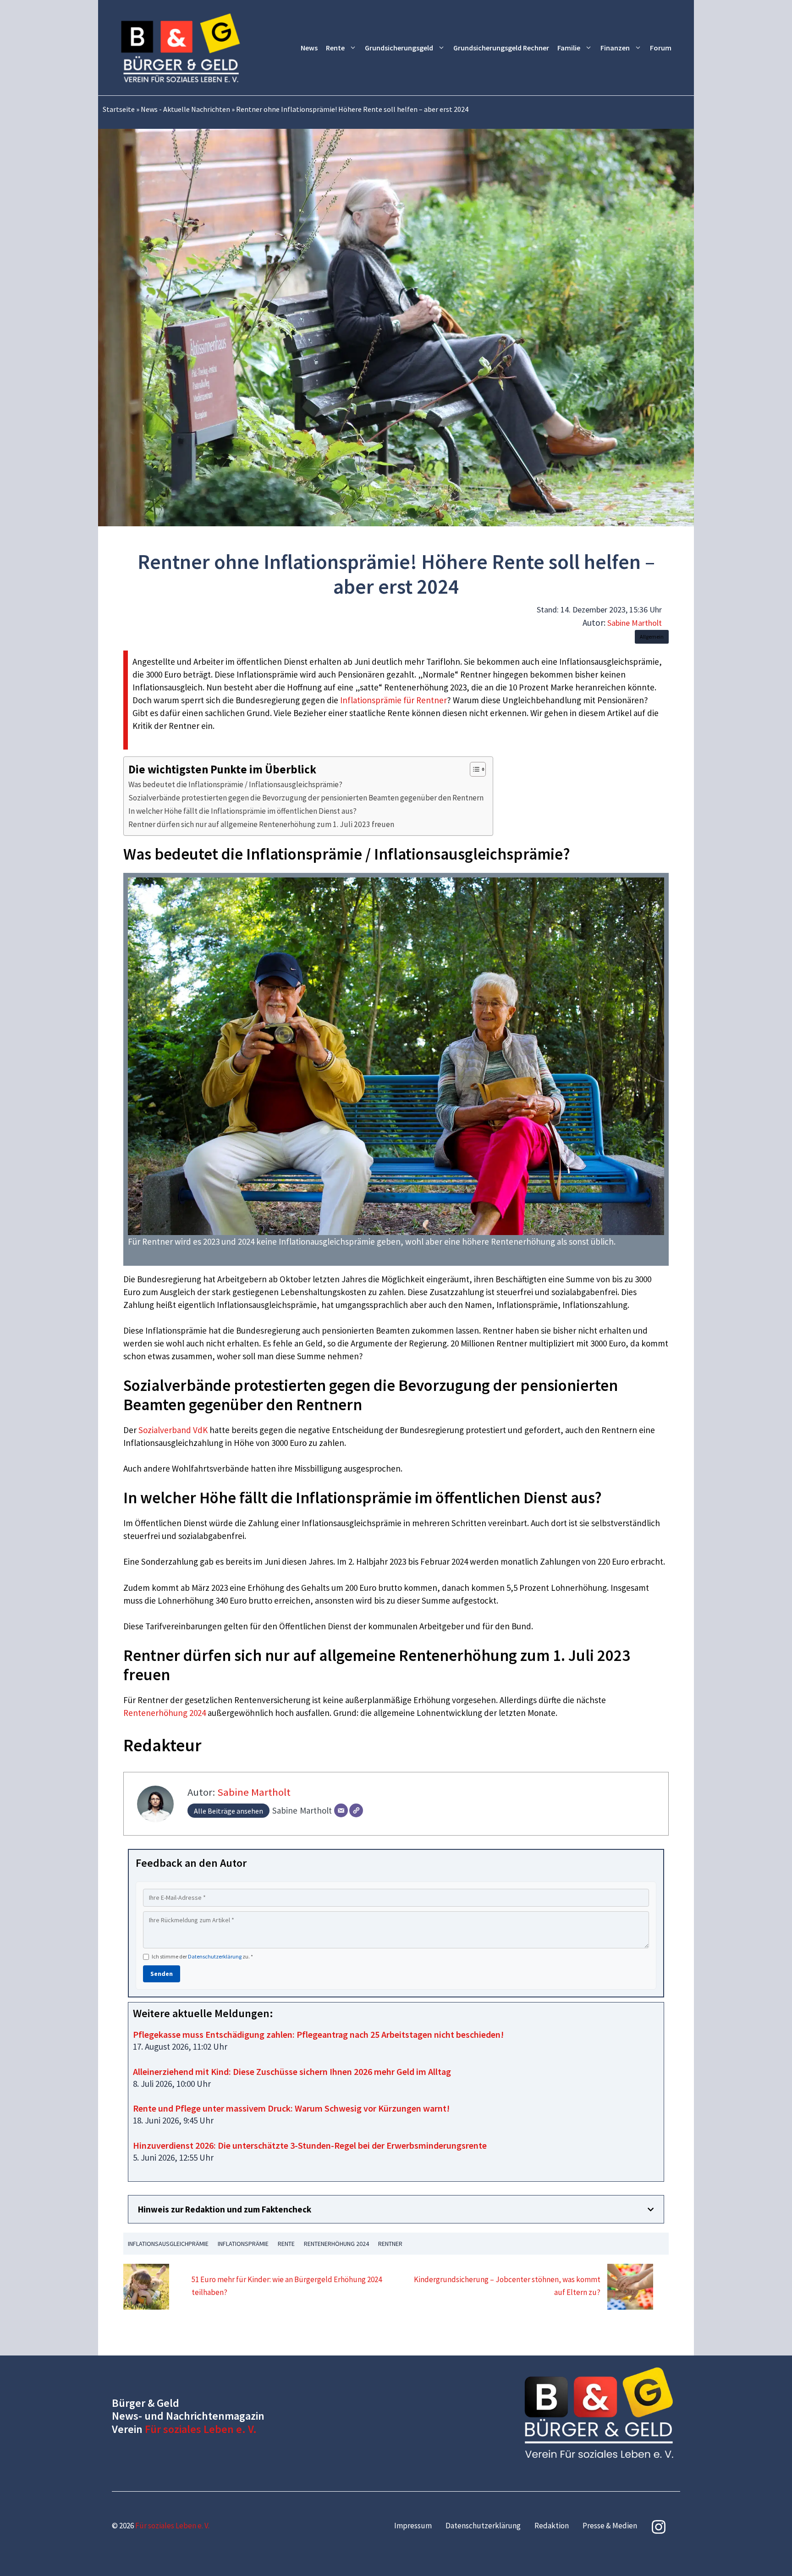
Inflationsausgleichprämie (168, 2244)
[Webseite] (356, 1810)
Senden (162, 1974)
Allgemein (652, 637)
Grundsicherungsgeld (399, 48)
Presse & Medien (610, 2526)
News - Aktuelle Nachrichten (185, 109)
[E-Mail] (341, 1810)
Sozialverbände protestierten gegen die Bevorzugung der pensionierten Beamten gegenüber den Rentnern (306, 798)
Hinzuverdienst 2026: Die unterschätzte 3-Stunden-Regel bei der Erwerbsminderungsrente (310, 2145)
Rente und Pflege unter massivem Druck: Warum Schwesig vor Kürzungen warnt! (291, 2108)
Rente (335, 48)
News (309, 48)
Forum (661, 48)
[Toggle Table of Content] (473, 769)
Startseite (119, 109)
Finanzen (615, 48)
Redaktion (552, 2526)
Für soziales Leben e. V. (201, 2429)
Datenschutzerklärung (215, 1956)
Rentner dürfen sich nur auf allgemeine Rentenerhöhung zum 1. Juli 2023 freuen (261, 824)
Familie (569, 48)
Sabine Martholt (635, 623)
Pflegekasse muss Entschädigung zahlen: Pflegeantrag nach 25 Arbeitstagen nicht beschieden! (318, 2034)
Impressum (413, 2526)
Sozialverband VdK (173, 1430)
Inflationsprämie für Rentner (393, 700)
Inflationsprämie (243, 2244)
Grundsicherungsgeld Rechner (501, 48)
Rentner (390, 2244)
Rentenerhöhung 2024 (165, 1713)
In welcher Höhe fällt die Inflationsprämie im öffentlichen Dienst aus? (242, 811)
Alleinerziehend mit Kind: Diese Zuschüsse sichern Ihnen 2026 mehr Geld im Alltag (292, 2071)
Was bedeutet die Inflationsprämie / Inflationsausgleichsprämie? (235, 784)
